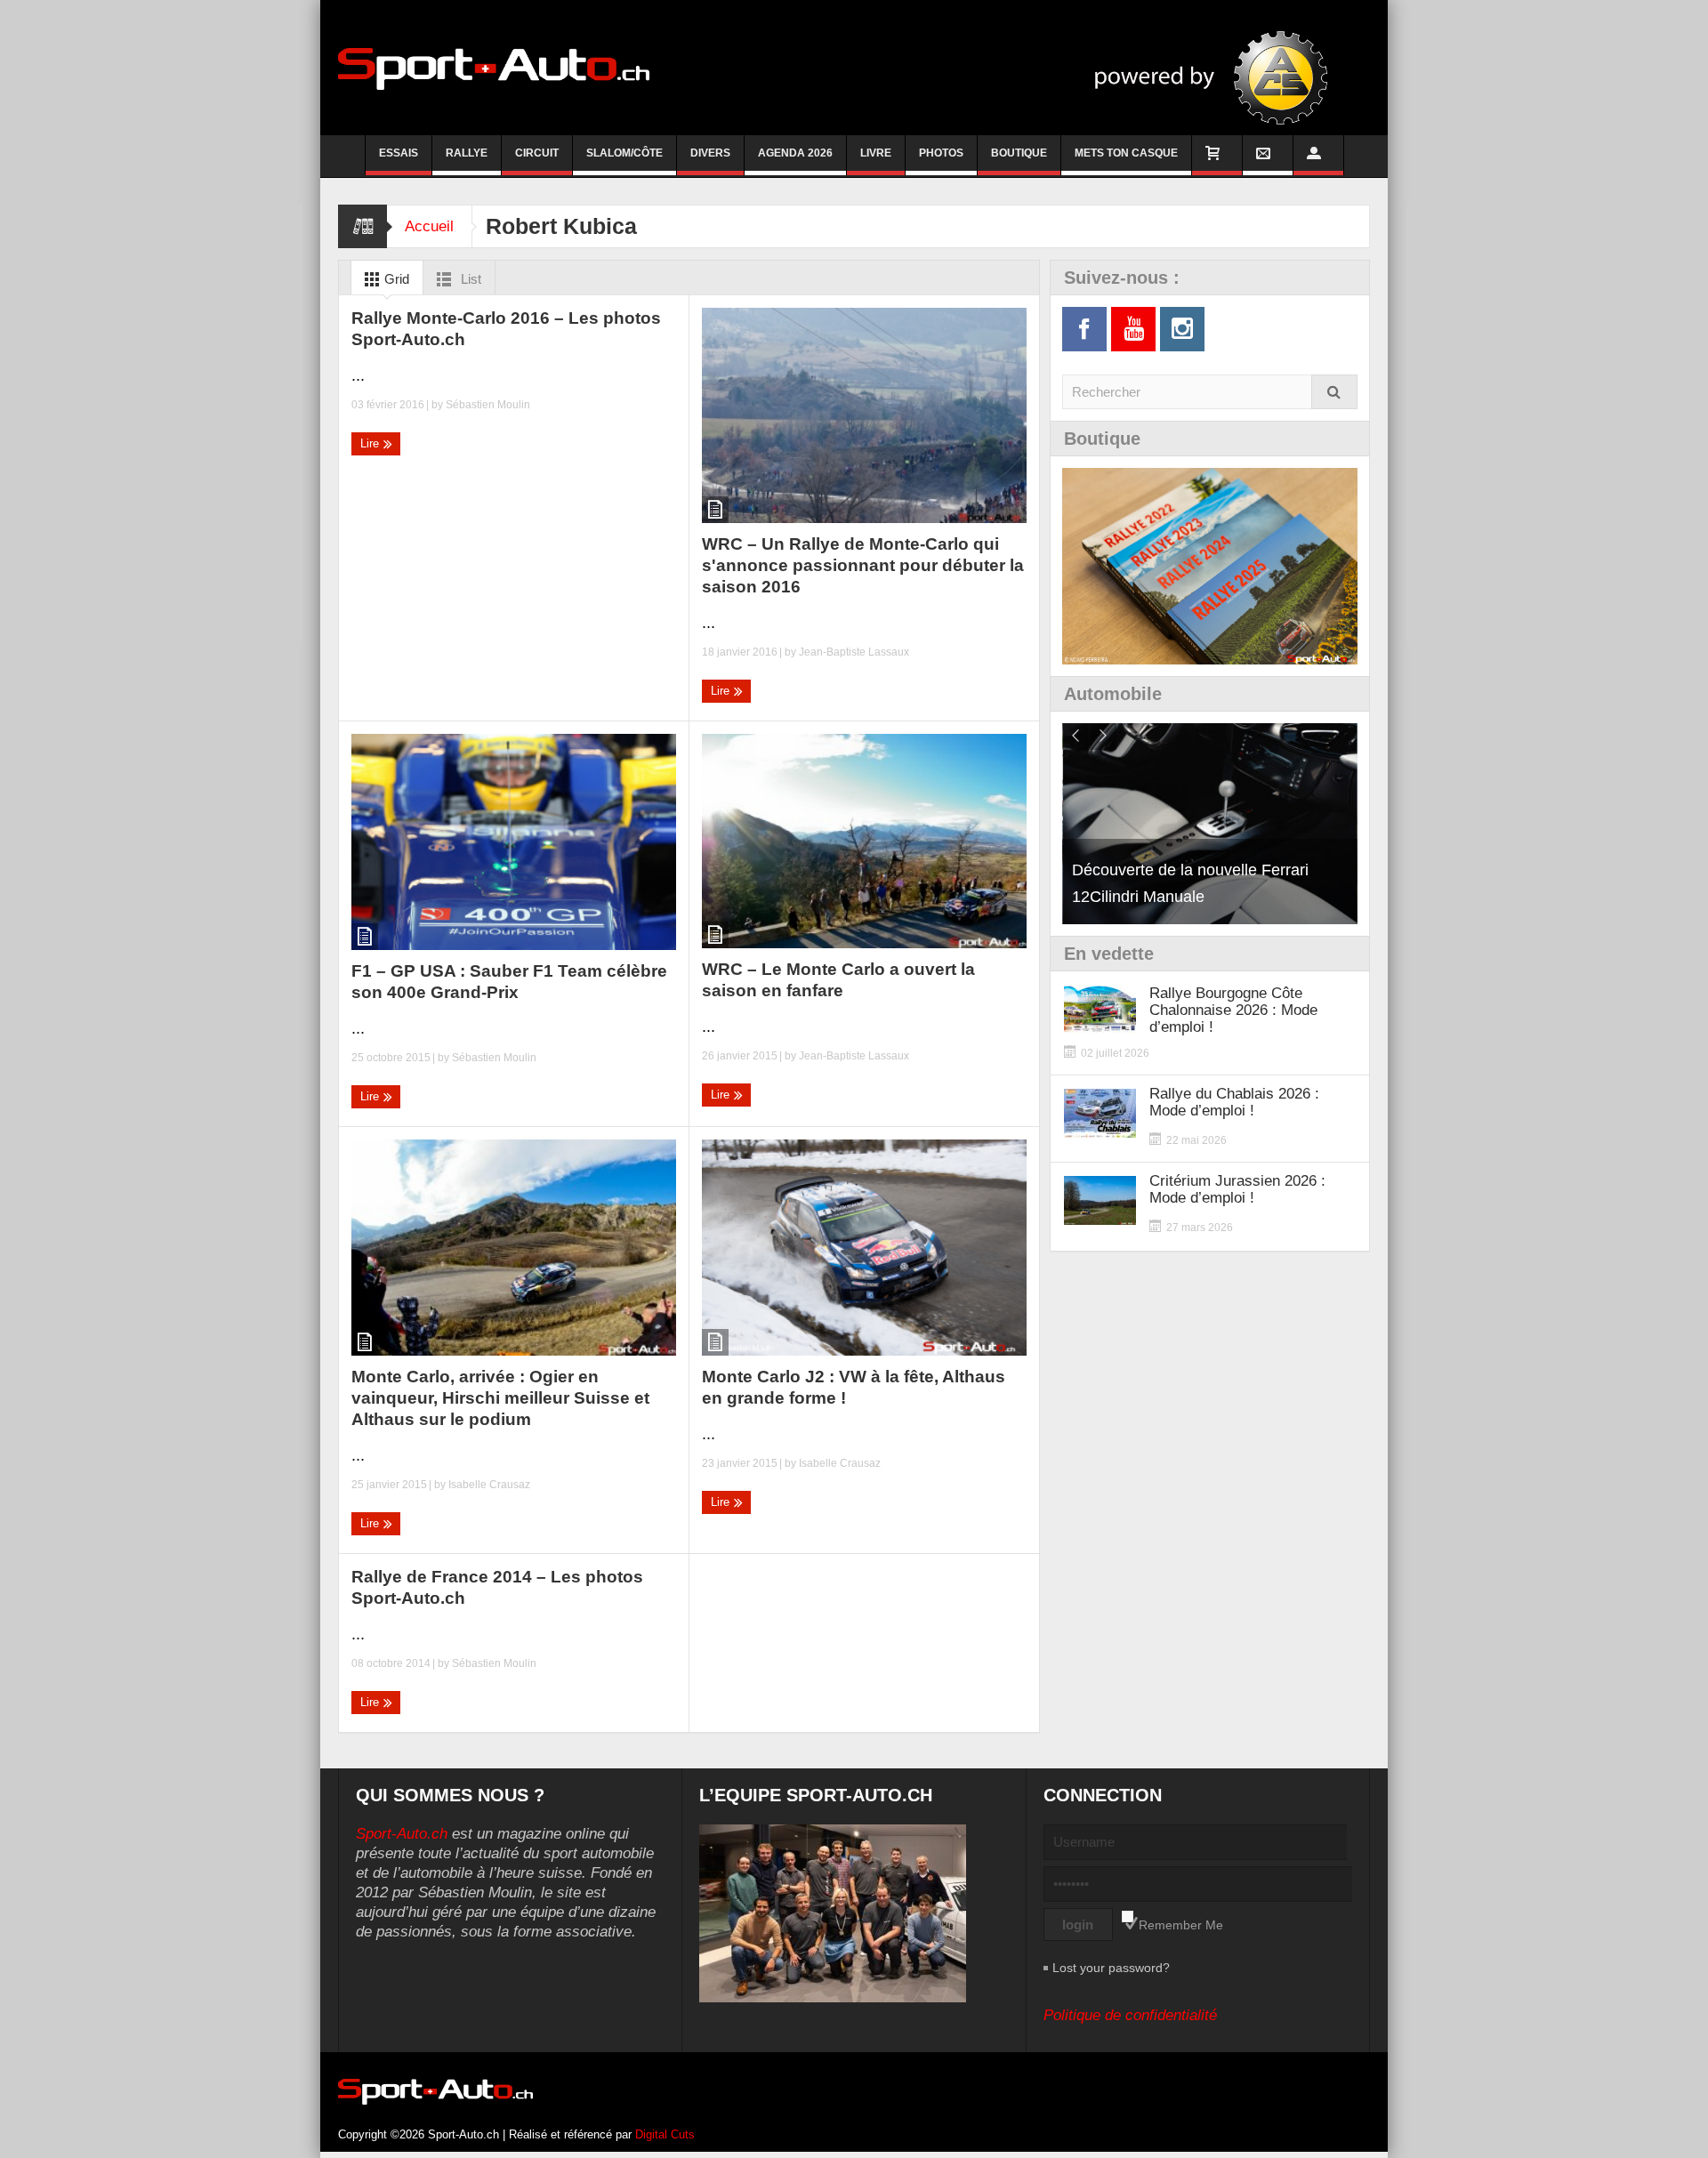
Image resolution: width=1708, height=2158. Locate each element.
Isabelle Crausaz (489, 1485)
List (469, 279)
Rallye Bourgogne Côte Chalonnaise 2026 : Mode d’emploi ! (1233, 1010)
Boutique (1019, 153)
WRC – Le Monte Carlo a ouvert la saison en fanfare (838, 980)
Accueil (429, 226)
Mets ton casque (1126, 153)
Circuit (537, 153)
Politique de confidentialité (1130, 2015)
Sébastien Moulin (488, 405)
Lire (371, 443)
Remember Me (1181, 1925)
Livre (876, 153)
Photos (941, 153)
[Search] (1334, 392)
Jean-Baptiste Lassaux (854, 652)
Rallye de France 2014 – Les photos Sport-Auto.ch (497, 1587)
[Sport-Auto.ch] (494, 68)
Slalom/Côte (624, 153)
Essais (399, 153)
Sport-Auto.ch (402, 1834)
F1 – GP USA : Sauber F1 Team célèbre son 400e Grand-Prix (509, 982)
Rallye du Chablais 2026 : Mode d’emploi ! (1234, 1102)
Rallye (467, 153)
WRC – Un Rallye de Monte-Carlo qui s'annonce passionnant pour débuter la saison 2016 (863, 565)
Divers (710, 153)
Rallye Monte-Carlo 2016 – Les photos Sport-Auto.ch (506, 329)
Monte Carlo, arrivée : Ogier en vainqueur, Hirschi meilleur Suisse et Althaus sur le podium (500, 1398)
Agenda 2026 (795, 153)
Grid (395, 279)
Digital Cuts (665, 2134)
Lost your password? (1111, 1968)
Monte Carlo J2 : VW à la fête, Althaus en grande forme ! (854, 1387)
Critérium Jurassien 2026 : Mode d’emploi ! (1237, 1189)
